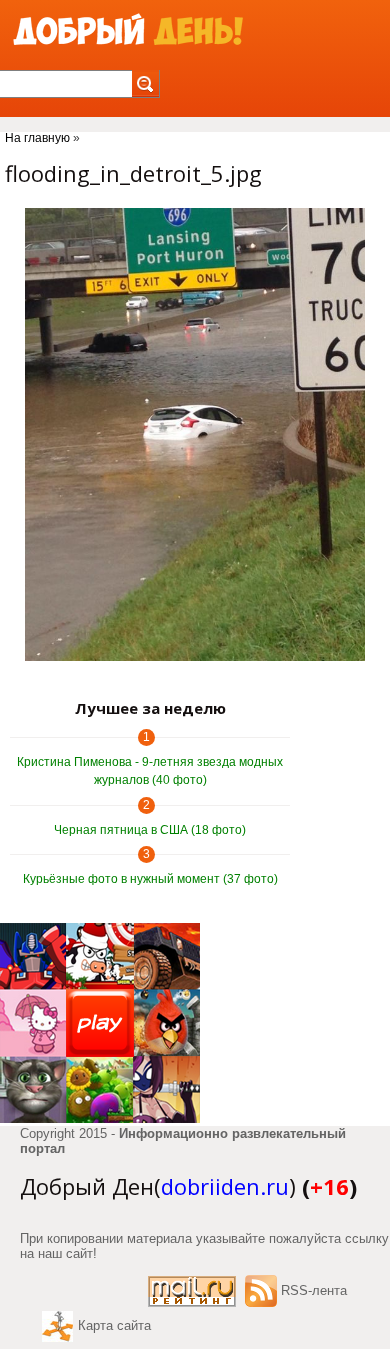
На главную (37, 138)
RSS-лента (314, 1290)
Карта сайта (114, 1325)
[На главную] (128, 30)
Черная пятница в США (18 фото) (150, 830)
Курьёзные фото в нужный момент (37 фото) (150, 879)
